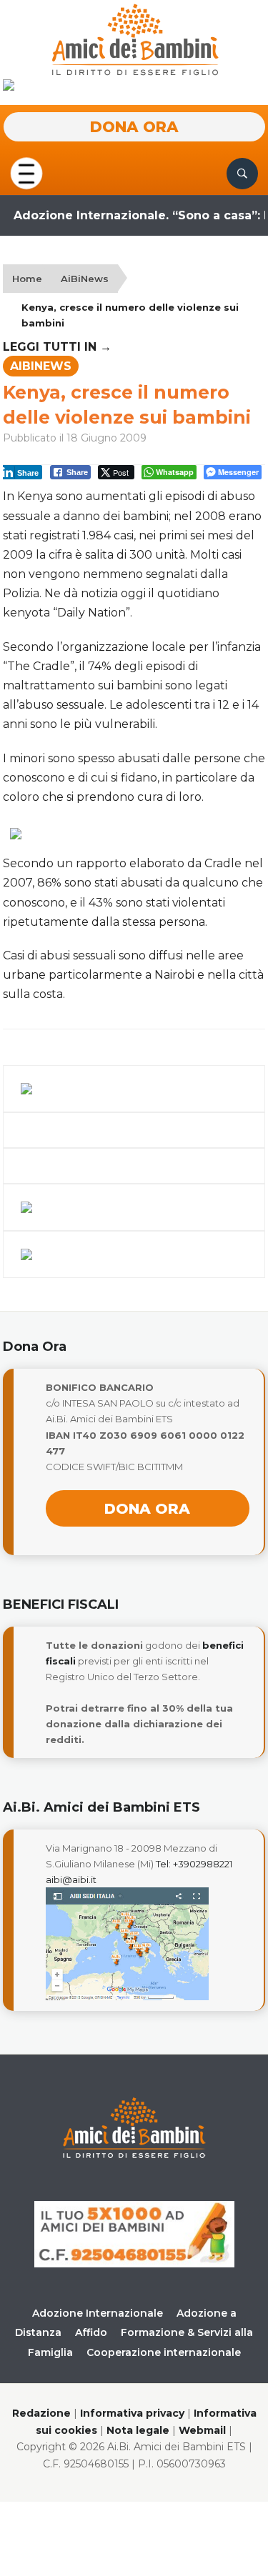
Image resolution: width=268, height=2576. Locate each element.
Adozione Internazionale (98, 2313)
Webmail (202, 2430)
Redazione (41, 2413)
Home (27, 279)
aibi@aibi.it (71, 1879)
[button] (26, 173)
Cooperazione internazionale (164, 2352)
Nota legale (138, 2430)
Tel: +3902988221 (194, 1864)
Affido (91, 2332)
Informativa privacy (132, 2413)
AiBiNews (85, 279)
